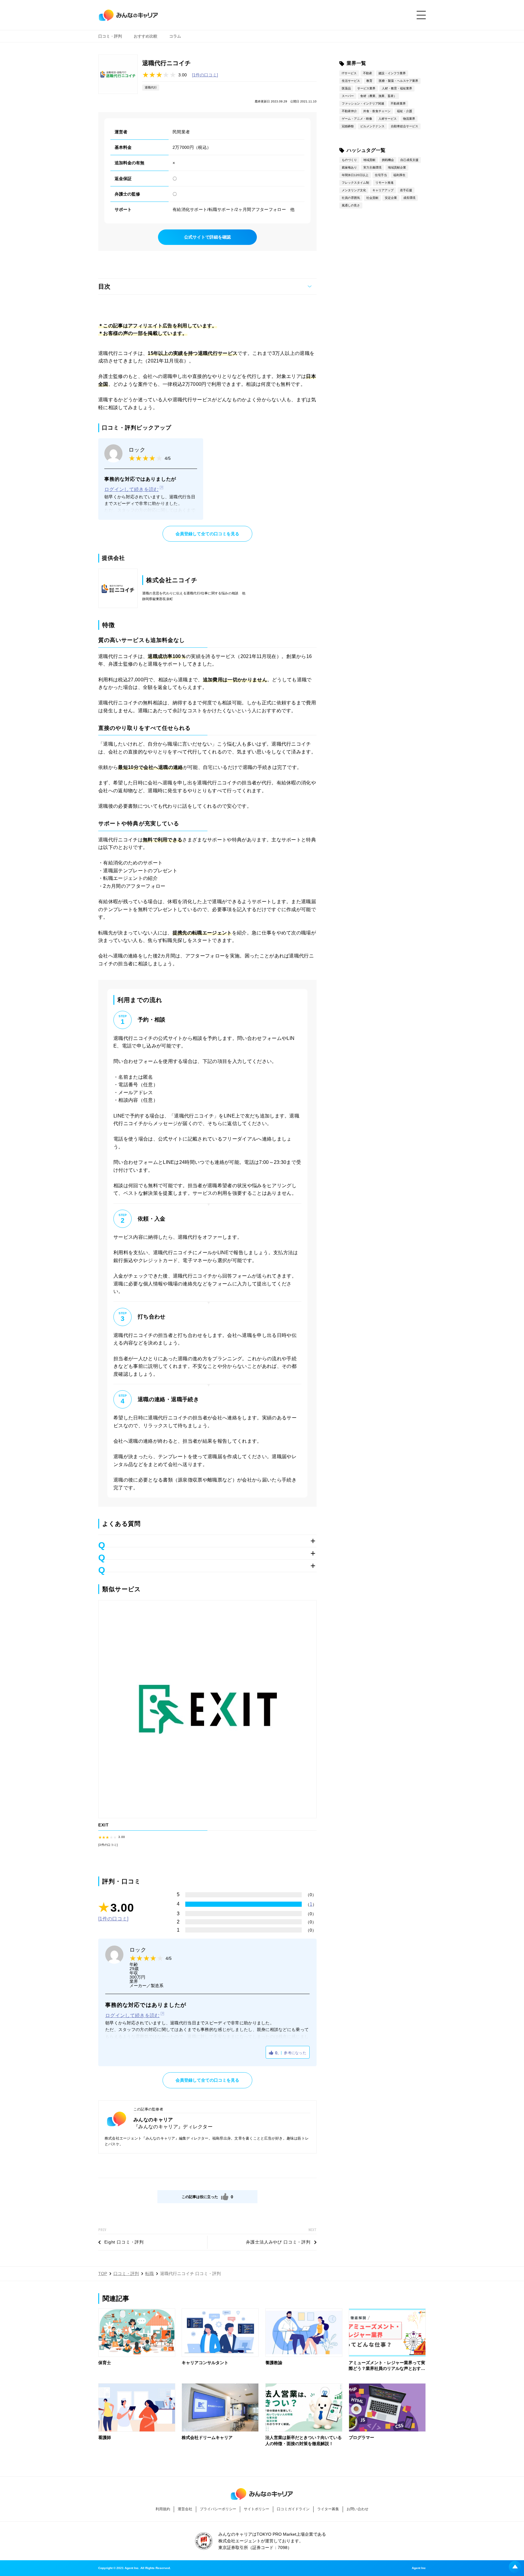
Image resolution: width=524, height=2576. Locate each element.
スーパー (348, 96)
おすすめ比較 (146, 36)
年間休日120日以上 (355, 175)
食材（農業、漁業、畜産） (378, 96)
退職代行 (151, 87)
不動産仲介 (349, 111)
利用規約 (163, 2509)
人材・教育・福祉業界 (397, 88)
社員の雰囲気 (351, 198)
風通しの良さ (351, 205)
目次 (104, 286)
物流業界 (409, 119)
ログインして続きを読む (132, 489)
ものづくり (349, 160)
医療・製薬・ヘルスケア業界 (398, 81)
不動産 (368, 73)
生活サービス (351, 81)
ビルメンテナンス (372, 126)
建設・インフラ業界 (392, 73)
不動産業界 (398, 104)
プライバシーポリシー (218, 2509)
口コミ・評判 (110, 36)
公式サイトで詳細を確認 (207, 237)
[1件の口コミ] (205, 75)
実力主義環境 (372, 167)
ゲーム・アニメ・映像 (357, 119)
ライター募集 (328, 2509)
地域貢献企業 (397, 167)
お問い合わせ (358, 2509)
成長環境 (409, 198)
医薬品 (346, 88)
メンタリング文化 (354, 190)
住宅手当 (381, 175)
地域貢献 (369, 160)
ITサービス (349, 73)
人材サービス (388, 119)
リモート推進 (385, 183)
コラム (175, 36)
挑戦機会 (388, 160)
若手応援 (406, 190)
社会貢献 (372, 198)
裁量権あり (349, 167)
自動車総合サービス (405, 126)
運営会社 (185, 2509)
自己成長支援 (409, 160)
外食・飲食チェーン (377, 111)
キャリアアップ (383, 190)
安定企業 (391, 198)
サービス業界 (366, 88)
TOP (103, 2274)
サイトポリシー (257, 2509)
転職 (149, 2274)
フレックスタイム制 (355, 183)
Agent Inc (419, 2568)
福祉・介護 (405, 111)
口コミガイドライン (293, 2509)
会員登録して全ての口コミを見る (207, 534)
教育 (369, 81)
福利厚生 (399, 175)
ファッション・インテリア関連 (363, 104)
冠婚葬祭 (348, 126)
